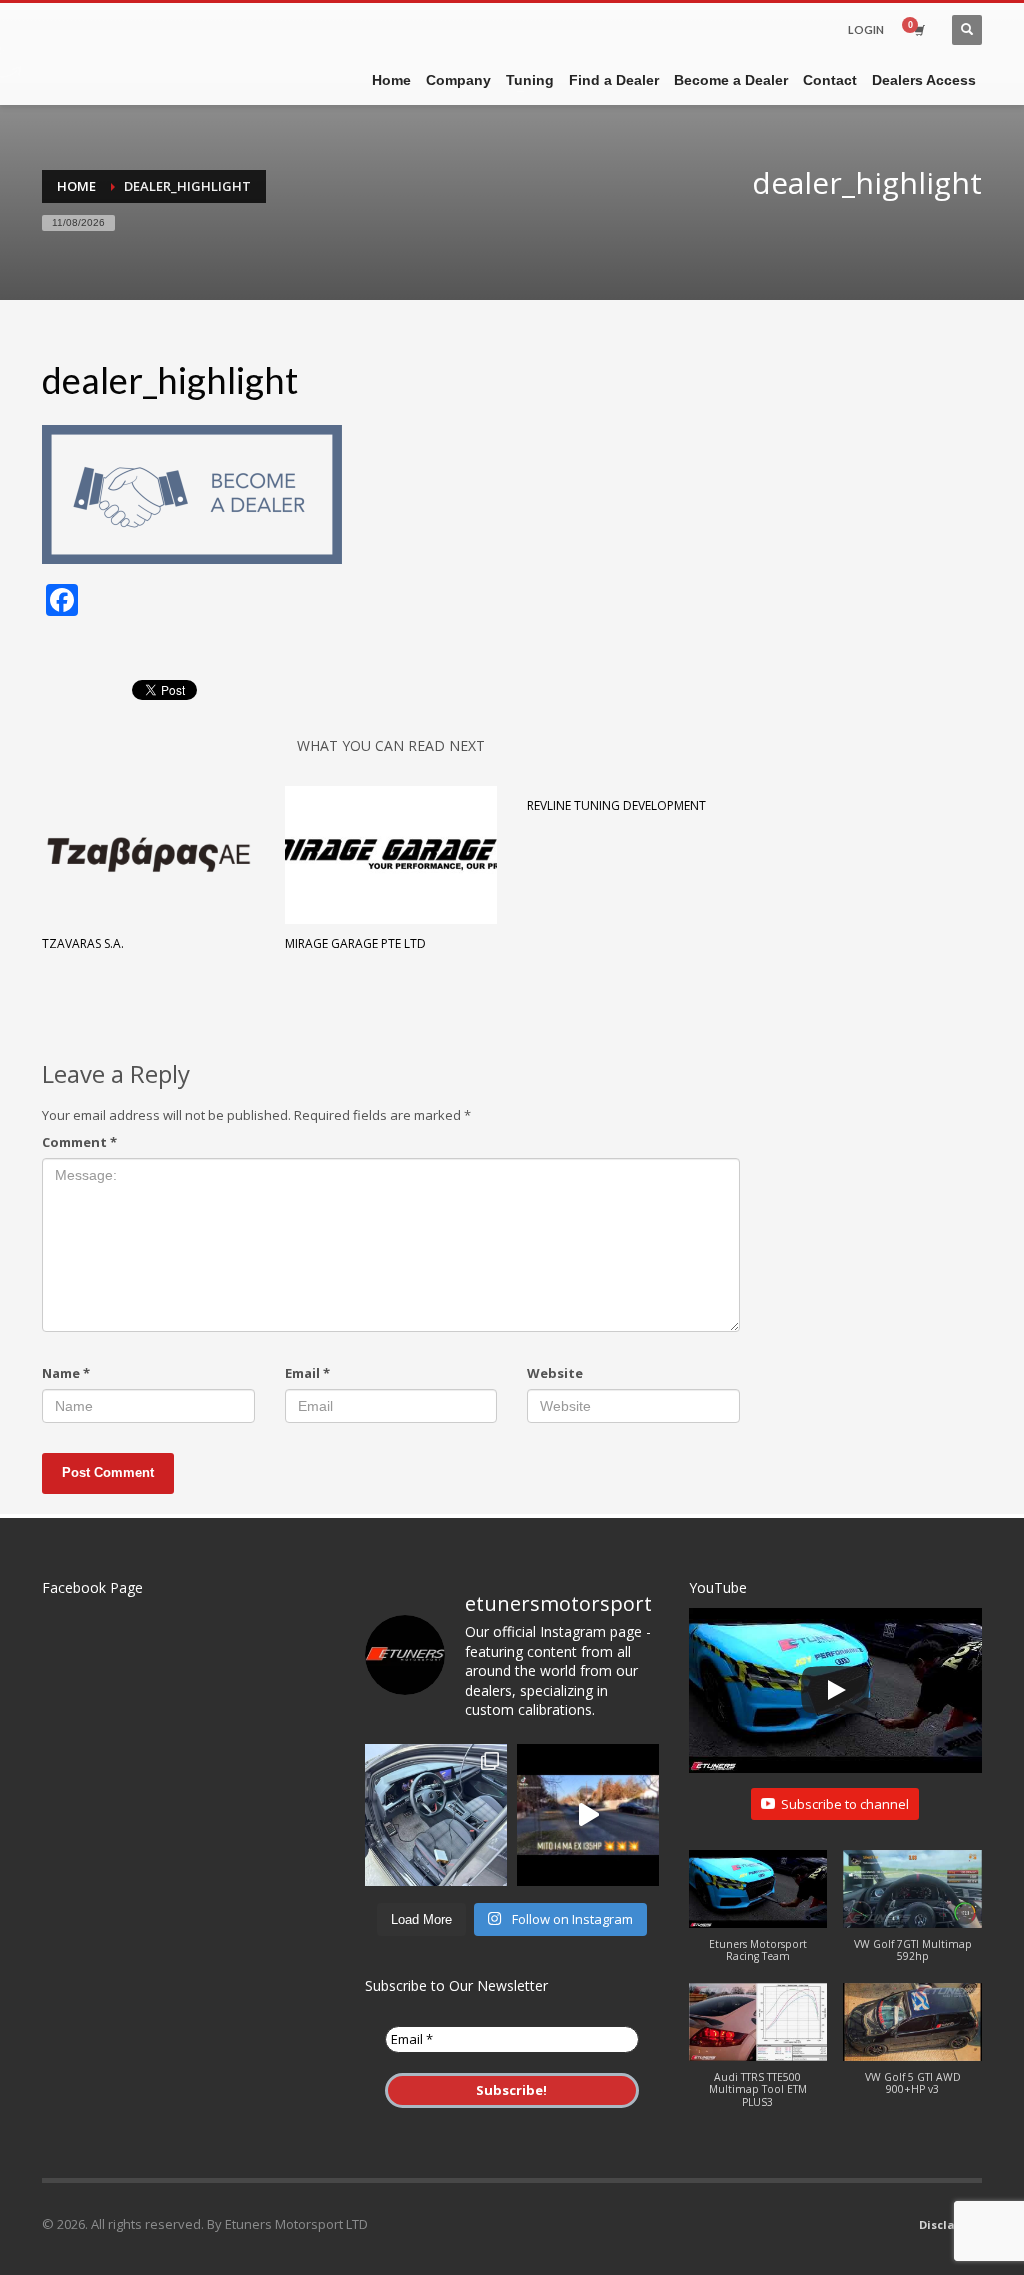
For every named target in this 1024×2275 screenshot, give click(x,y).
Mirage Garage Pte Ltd (355, 943)
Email (307, 1373)
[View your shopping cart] (918, 30)
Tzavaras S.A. (83, 943)
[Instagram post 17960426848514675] (588, 1815)
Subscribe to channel (845, 1804)
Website (555, 1373)
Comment (79, 1142)
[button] (758, 1916)
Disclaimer (950, 2224)
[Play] (835, 1690)
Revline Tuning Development (616, 805)
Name (66, 1373)
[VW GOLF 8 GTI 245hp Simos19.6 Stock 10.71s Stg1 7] (436, 1815)
